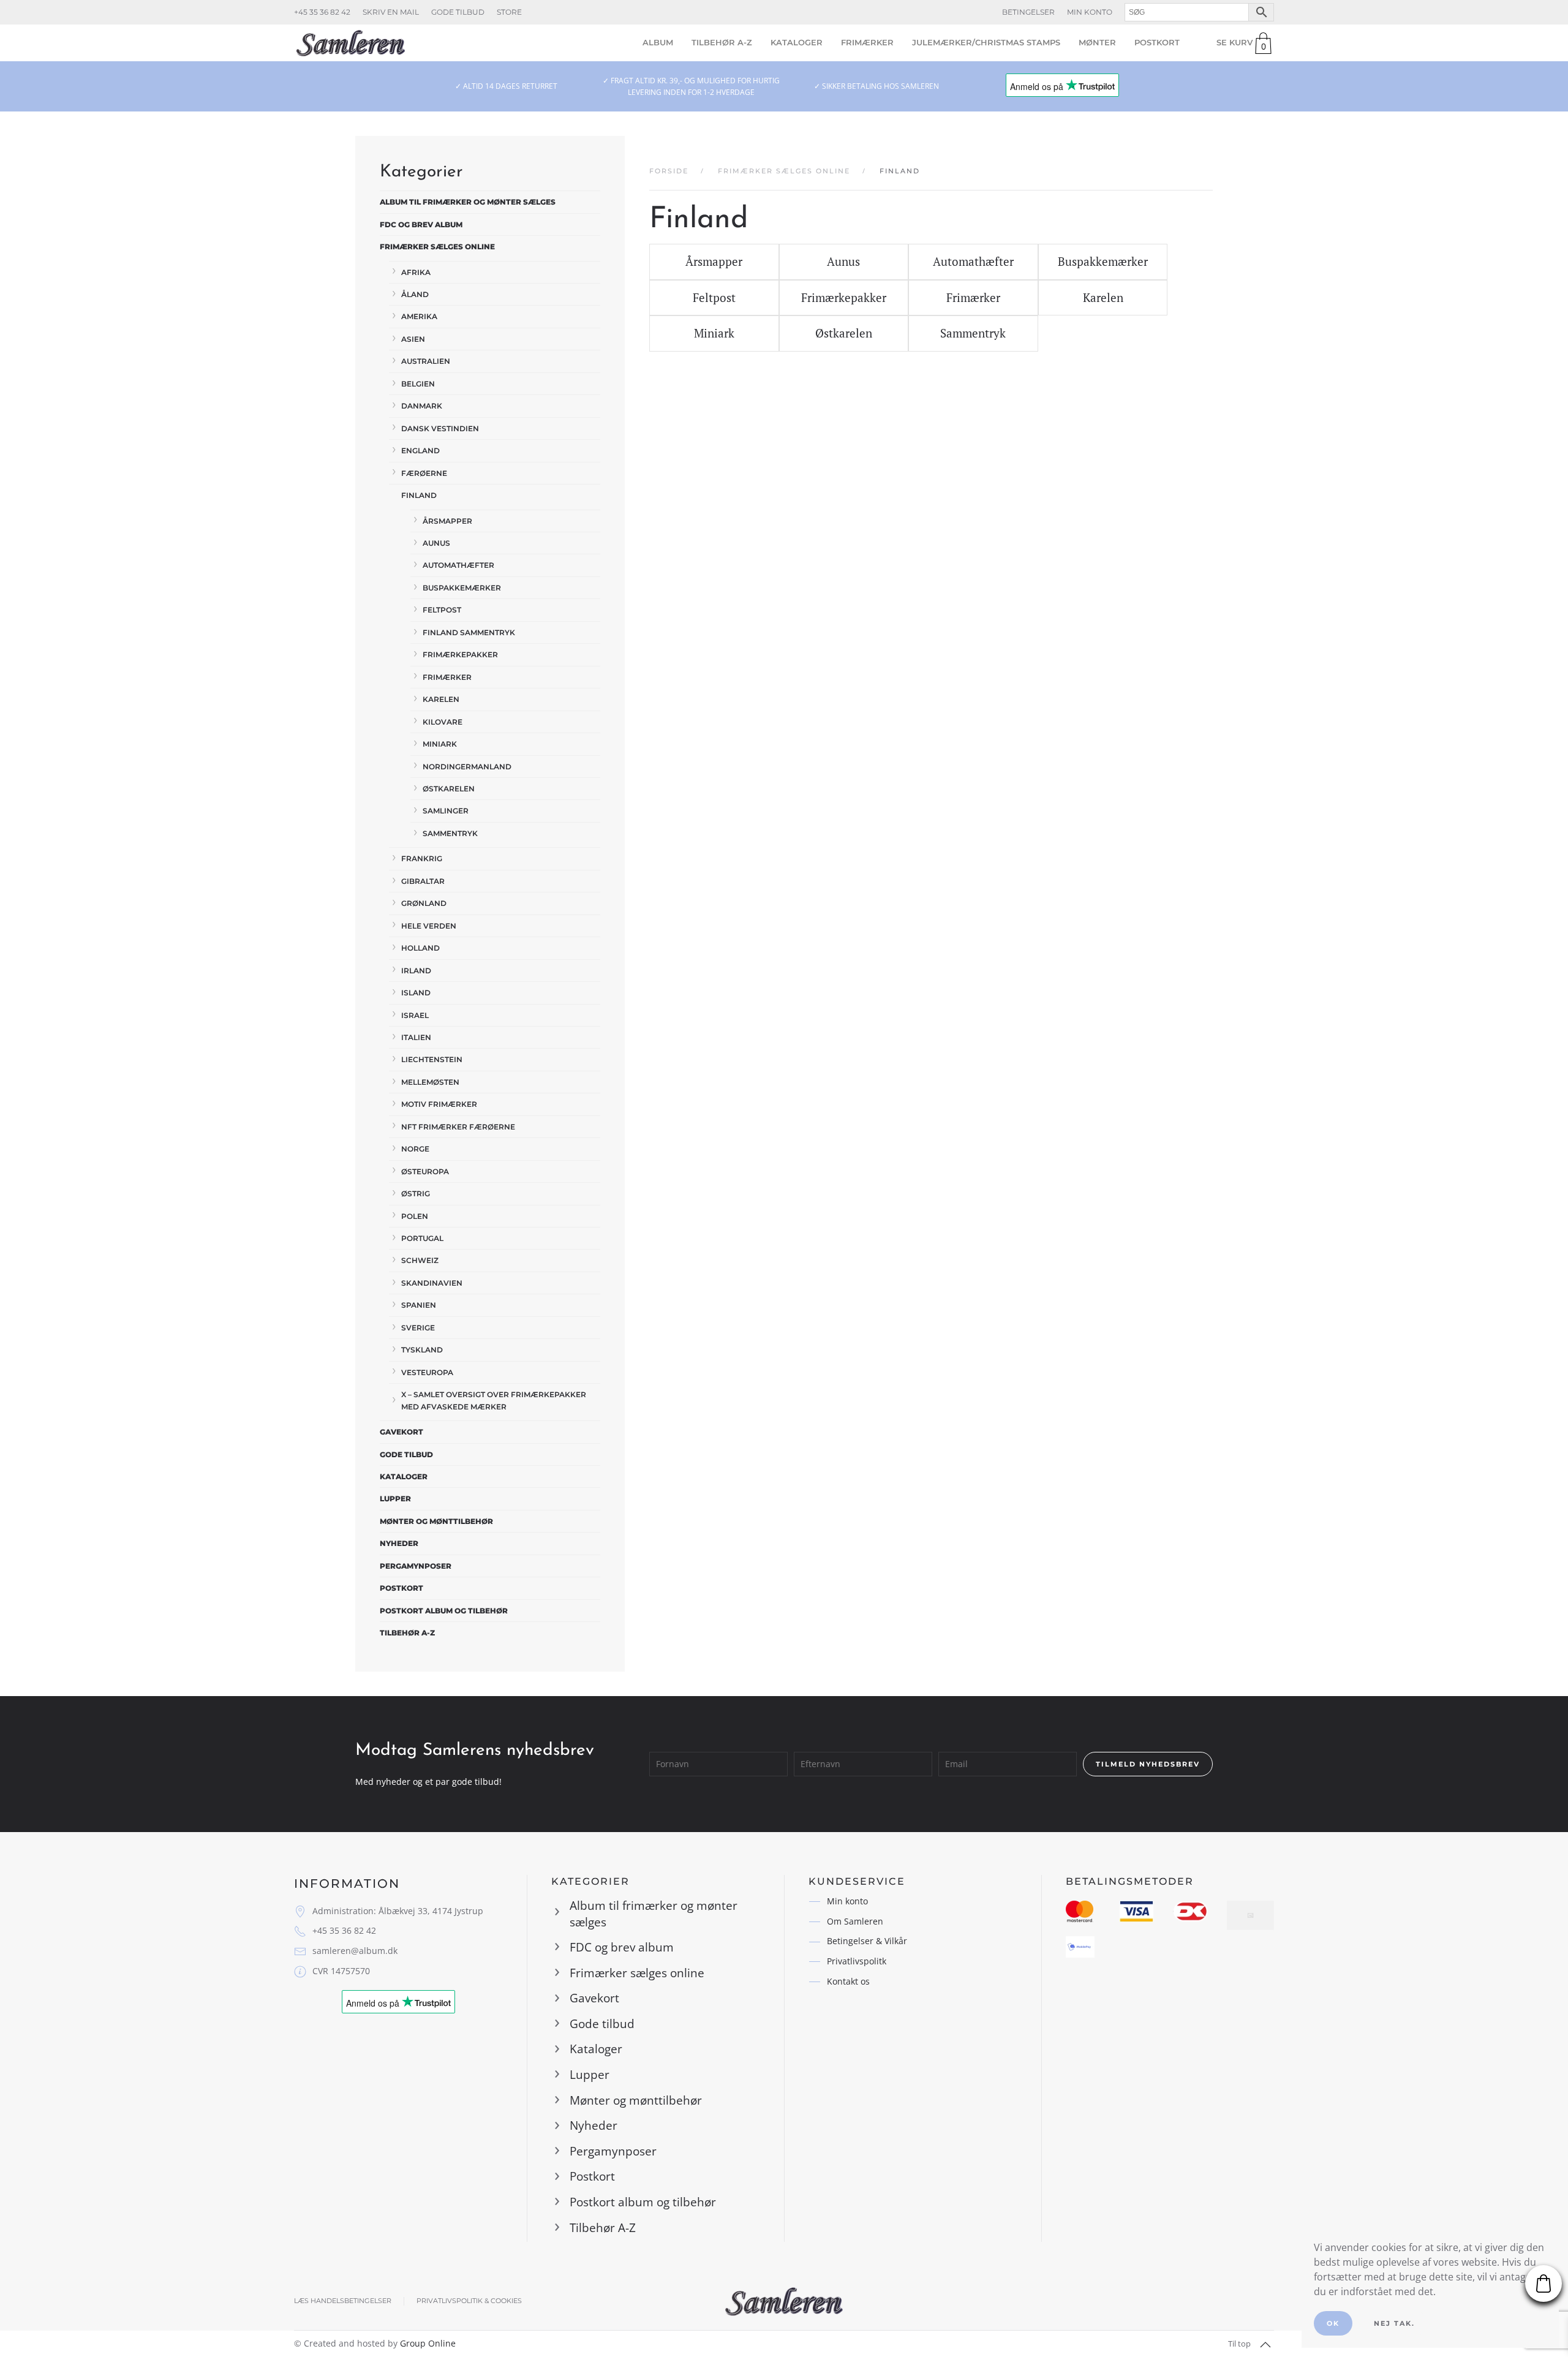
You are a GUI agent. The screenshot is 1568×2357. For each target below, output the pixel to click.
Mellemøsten (430, 1082)
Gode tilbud (458, 12)
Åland (415, 294)
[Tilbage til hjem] (351, 43)
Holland (420, 948)
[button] (1265, 2345)
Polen (415, 1216)
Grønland (424, 903)
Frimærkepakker (460, 654)
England (420, 451)
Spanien (419, 1305)
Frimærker (867, 42)
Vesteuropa (427, 1372)
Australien (426, 361)
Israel (415, 1015)
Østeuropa (425, 1171)
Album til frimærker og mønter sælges (468, 202)
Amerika (419, 316)
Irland (416, 971)
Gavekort (401, 1432)
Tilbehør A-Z (722, 42)
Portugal (422, 1238)
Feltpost (442, 610)
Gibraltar (423, 881)
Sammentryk (450, 833)
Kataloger (797, 42)
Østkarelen (449, 789)
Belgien (418, 384)
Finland (419, 495)
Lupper (395, 1499)
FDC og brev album (421, 224)
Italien (416, 1037)
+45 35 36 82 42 (322, 12)
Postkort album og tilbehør (444, 1611)
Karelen (441, 699)
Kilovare (443, 722)
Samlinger (446, 811)
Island (416, 993)
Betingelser (1028, 12)
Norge (415, 1149)
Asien (413, 339)
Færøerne (424, 473)
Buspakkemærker (462, 588)
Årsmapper (447, 521)
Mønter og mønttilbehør (436, 1521)
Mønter (1097, 42)
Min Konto (1090, 12)
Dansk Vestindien (440, 428)
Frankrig (422, 858)
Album (658, 42)
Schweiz (420, 1260)
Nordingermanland (467, 767)
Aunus (436, 543)
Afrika (416, 272)
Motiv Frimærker (439, 1104)
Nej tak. (1394, 2323)
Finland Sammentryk (469, 632)
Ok (1333, 2323)
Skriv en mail (391, 12)
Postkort (1157, 42)
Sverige (418, 1328)
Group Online (428, 2343)
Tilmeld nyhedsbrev (1148, 1764)
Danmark (422, 406)
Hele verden (429, 926)
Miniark (440, 744)
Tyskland (422, 1350)
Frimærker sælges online (437, 247)
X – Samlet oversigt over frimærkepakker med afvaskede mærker (494, 1400)
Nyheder (399, 1543)
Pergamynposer (416, 1566)
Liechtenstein (432, 1059)
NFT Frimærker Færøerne (458, 1127)
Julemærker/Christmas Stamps (986, 42)
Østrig (416, 1194)
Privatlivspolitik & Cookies (469, 2301)
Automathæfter (458, 565)
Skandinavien (432, 1283)
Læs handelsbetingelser (343, 2301)
